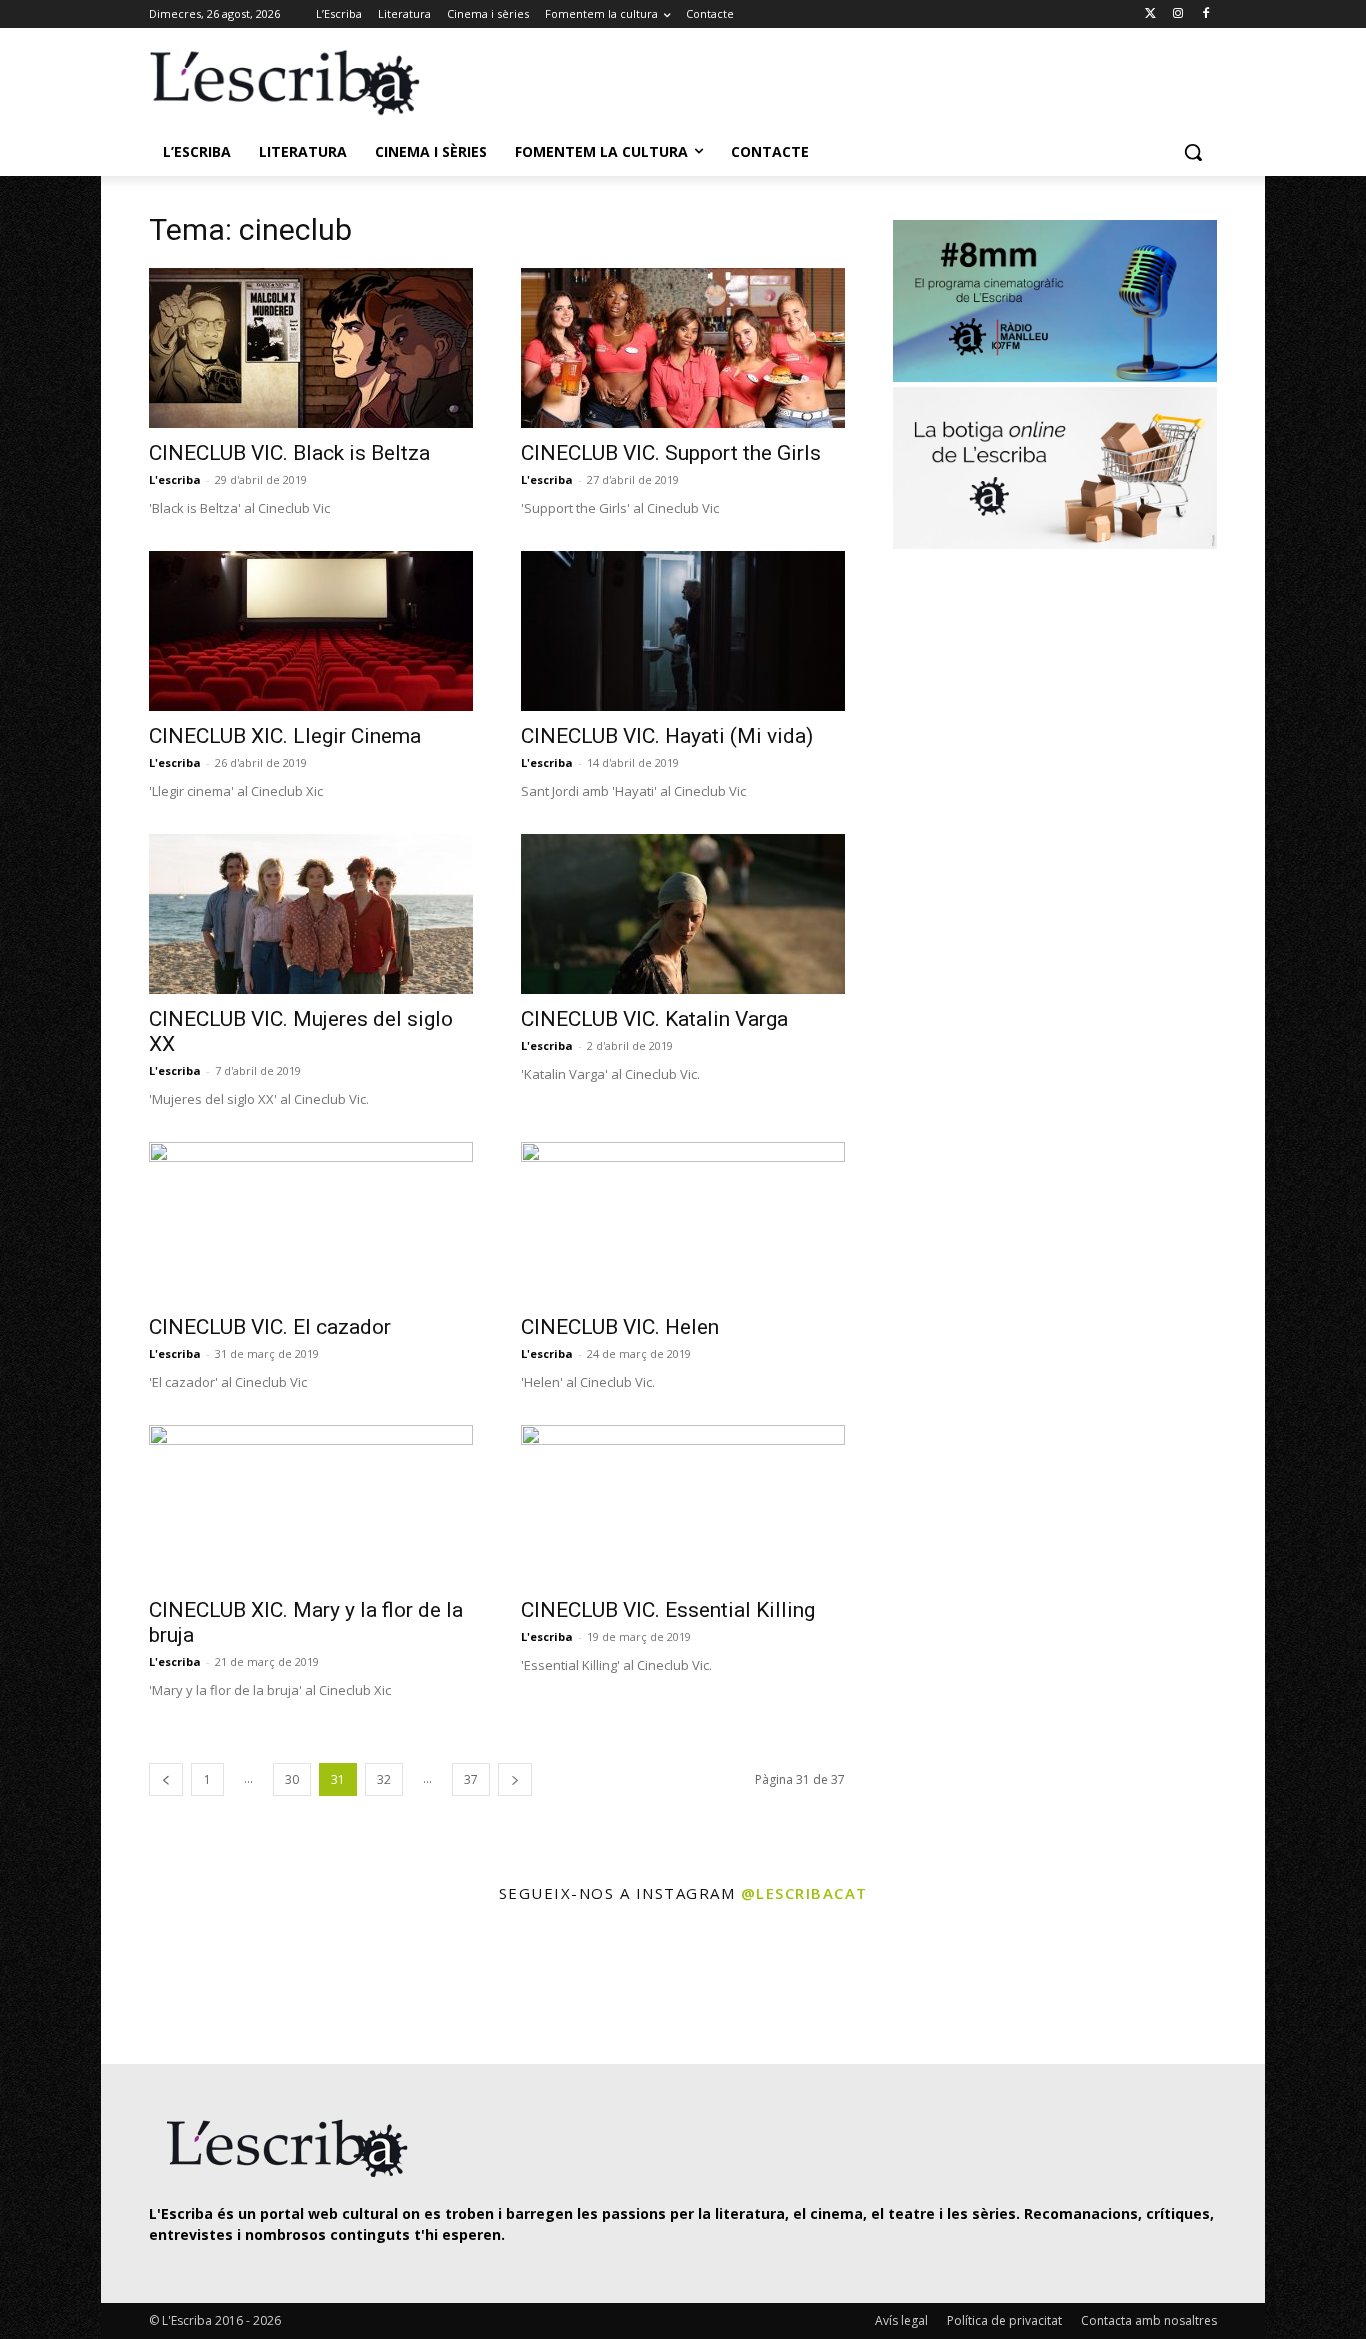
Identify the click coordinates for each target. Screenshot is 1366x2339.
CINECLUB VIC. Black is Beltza (289, 453)
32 (384, 1779)
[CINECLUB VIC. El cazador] (311, 1222)
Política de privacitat (1004, 2320)
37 (471, 1779)
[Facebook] (1205, 14)
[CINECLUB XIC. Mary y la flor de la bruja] (311, 1505)
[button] (1193, 152)
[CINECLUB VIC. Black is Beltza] (311, 348)
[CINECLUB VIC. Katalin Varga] (683, 914)
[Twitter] (1150, 14)
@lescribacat (804, 1893)
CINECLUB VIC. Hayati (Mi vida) (667, 736)
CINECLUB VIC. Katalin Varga (654, 1019)
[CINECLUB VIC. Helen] (683, 1222)
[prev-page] (166, 1779)
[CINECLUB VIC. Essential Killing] (683, 1505)
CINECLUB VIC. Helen (620, 1327)
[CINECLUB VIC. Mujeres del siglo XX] (311, 914)
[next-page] (515, 1779)
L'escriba (175, 479)
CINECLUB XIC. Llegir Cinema (285, 736)
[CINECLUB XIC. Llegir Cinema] (311, 631)
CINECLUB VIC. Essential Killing (668, 1610)
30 (292, 1779)
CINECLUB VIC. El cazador (270, 1327)
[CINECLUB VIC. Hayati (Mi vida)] (683, 631)
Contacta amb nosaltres (1149, 2320)
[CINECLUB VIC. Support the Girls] (683, 348)
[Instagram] (1177, 14)
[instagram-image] (169, 1986)
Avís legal (901, 2320)
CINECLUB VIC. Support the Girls (671, 453)
